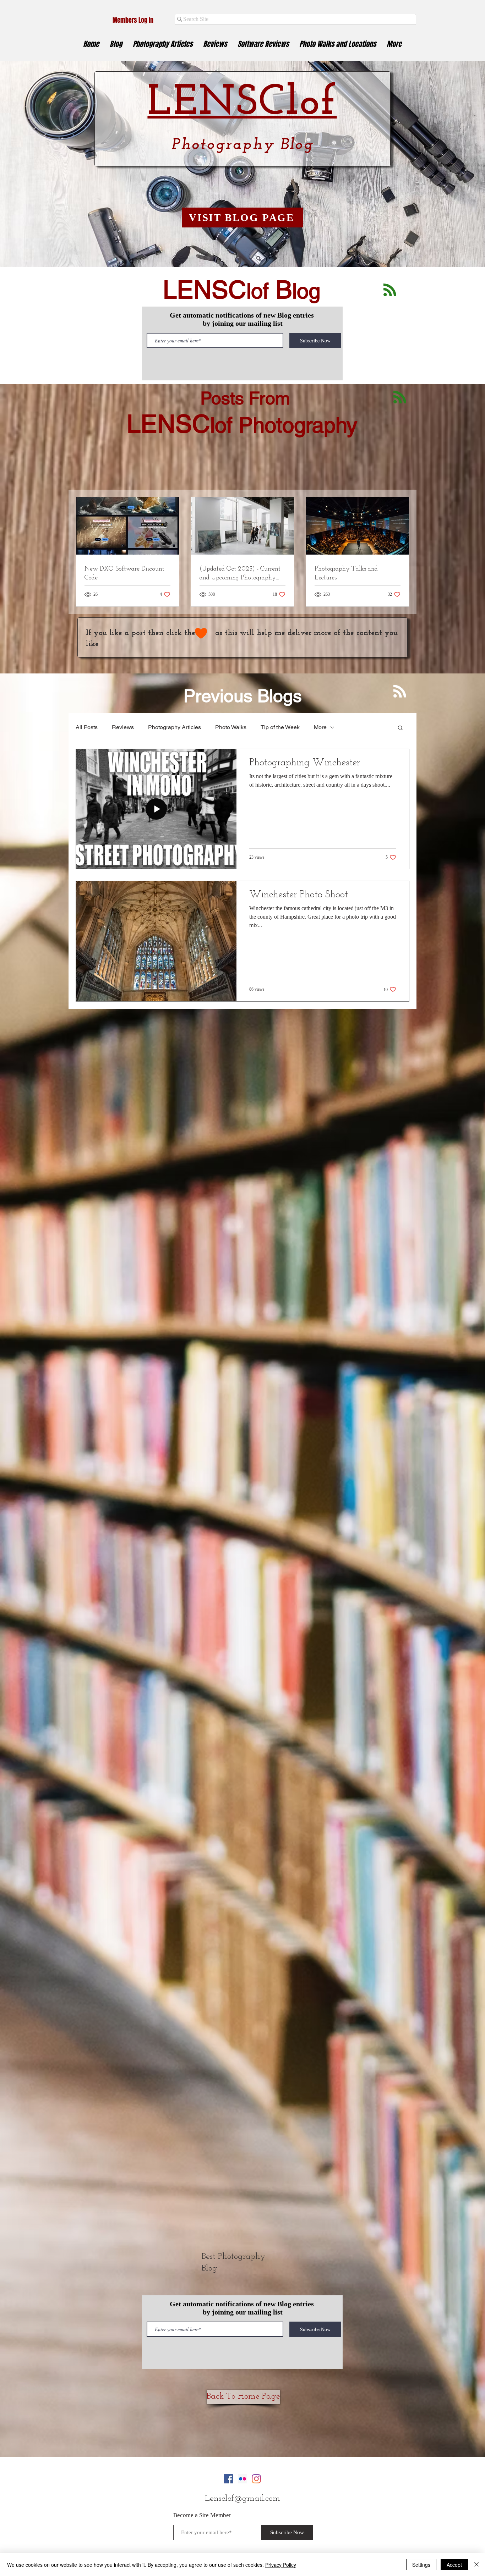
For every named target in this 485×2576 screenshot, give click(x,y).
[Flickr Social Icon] (243, 2479)
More (320, 727)
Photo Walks (231, 727)
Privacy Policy (281, 2565)
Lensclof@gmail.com (243, 2499)
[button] (400, 728)
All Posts (87, 727)
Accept (454, 2565)
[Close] (476, 2565)
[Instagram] (256, 2479)
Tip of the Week (280, 727)
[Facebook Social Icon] (229, 2479)
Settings (421, 2565)
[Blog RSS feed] (390, 290)
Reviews (123, 727)
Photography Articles (175, 727)
